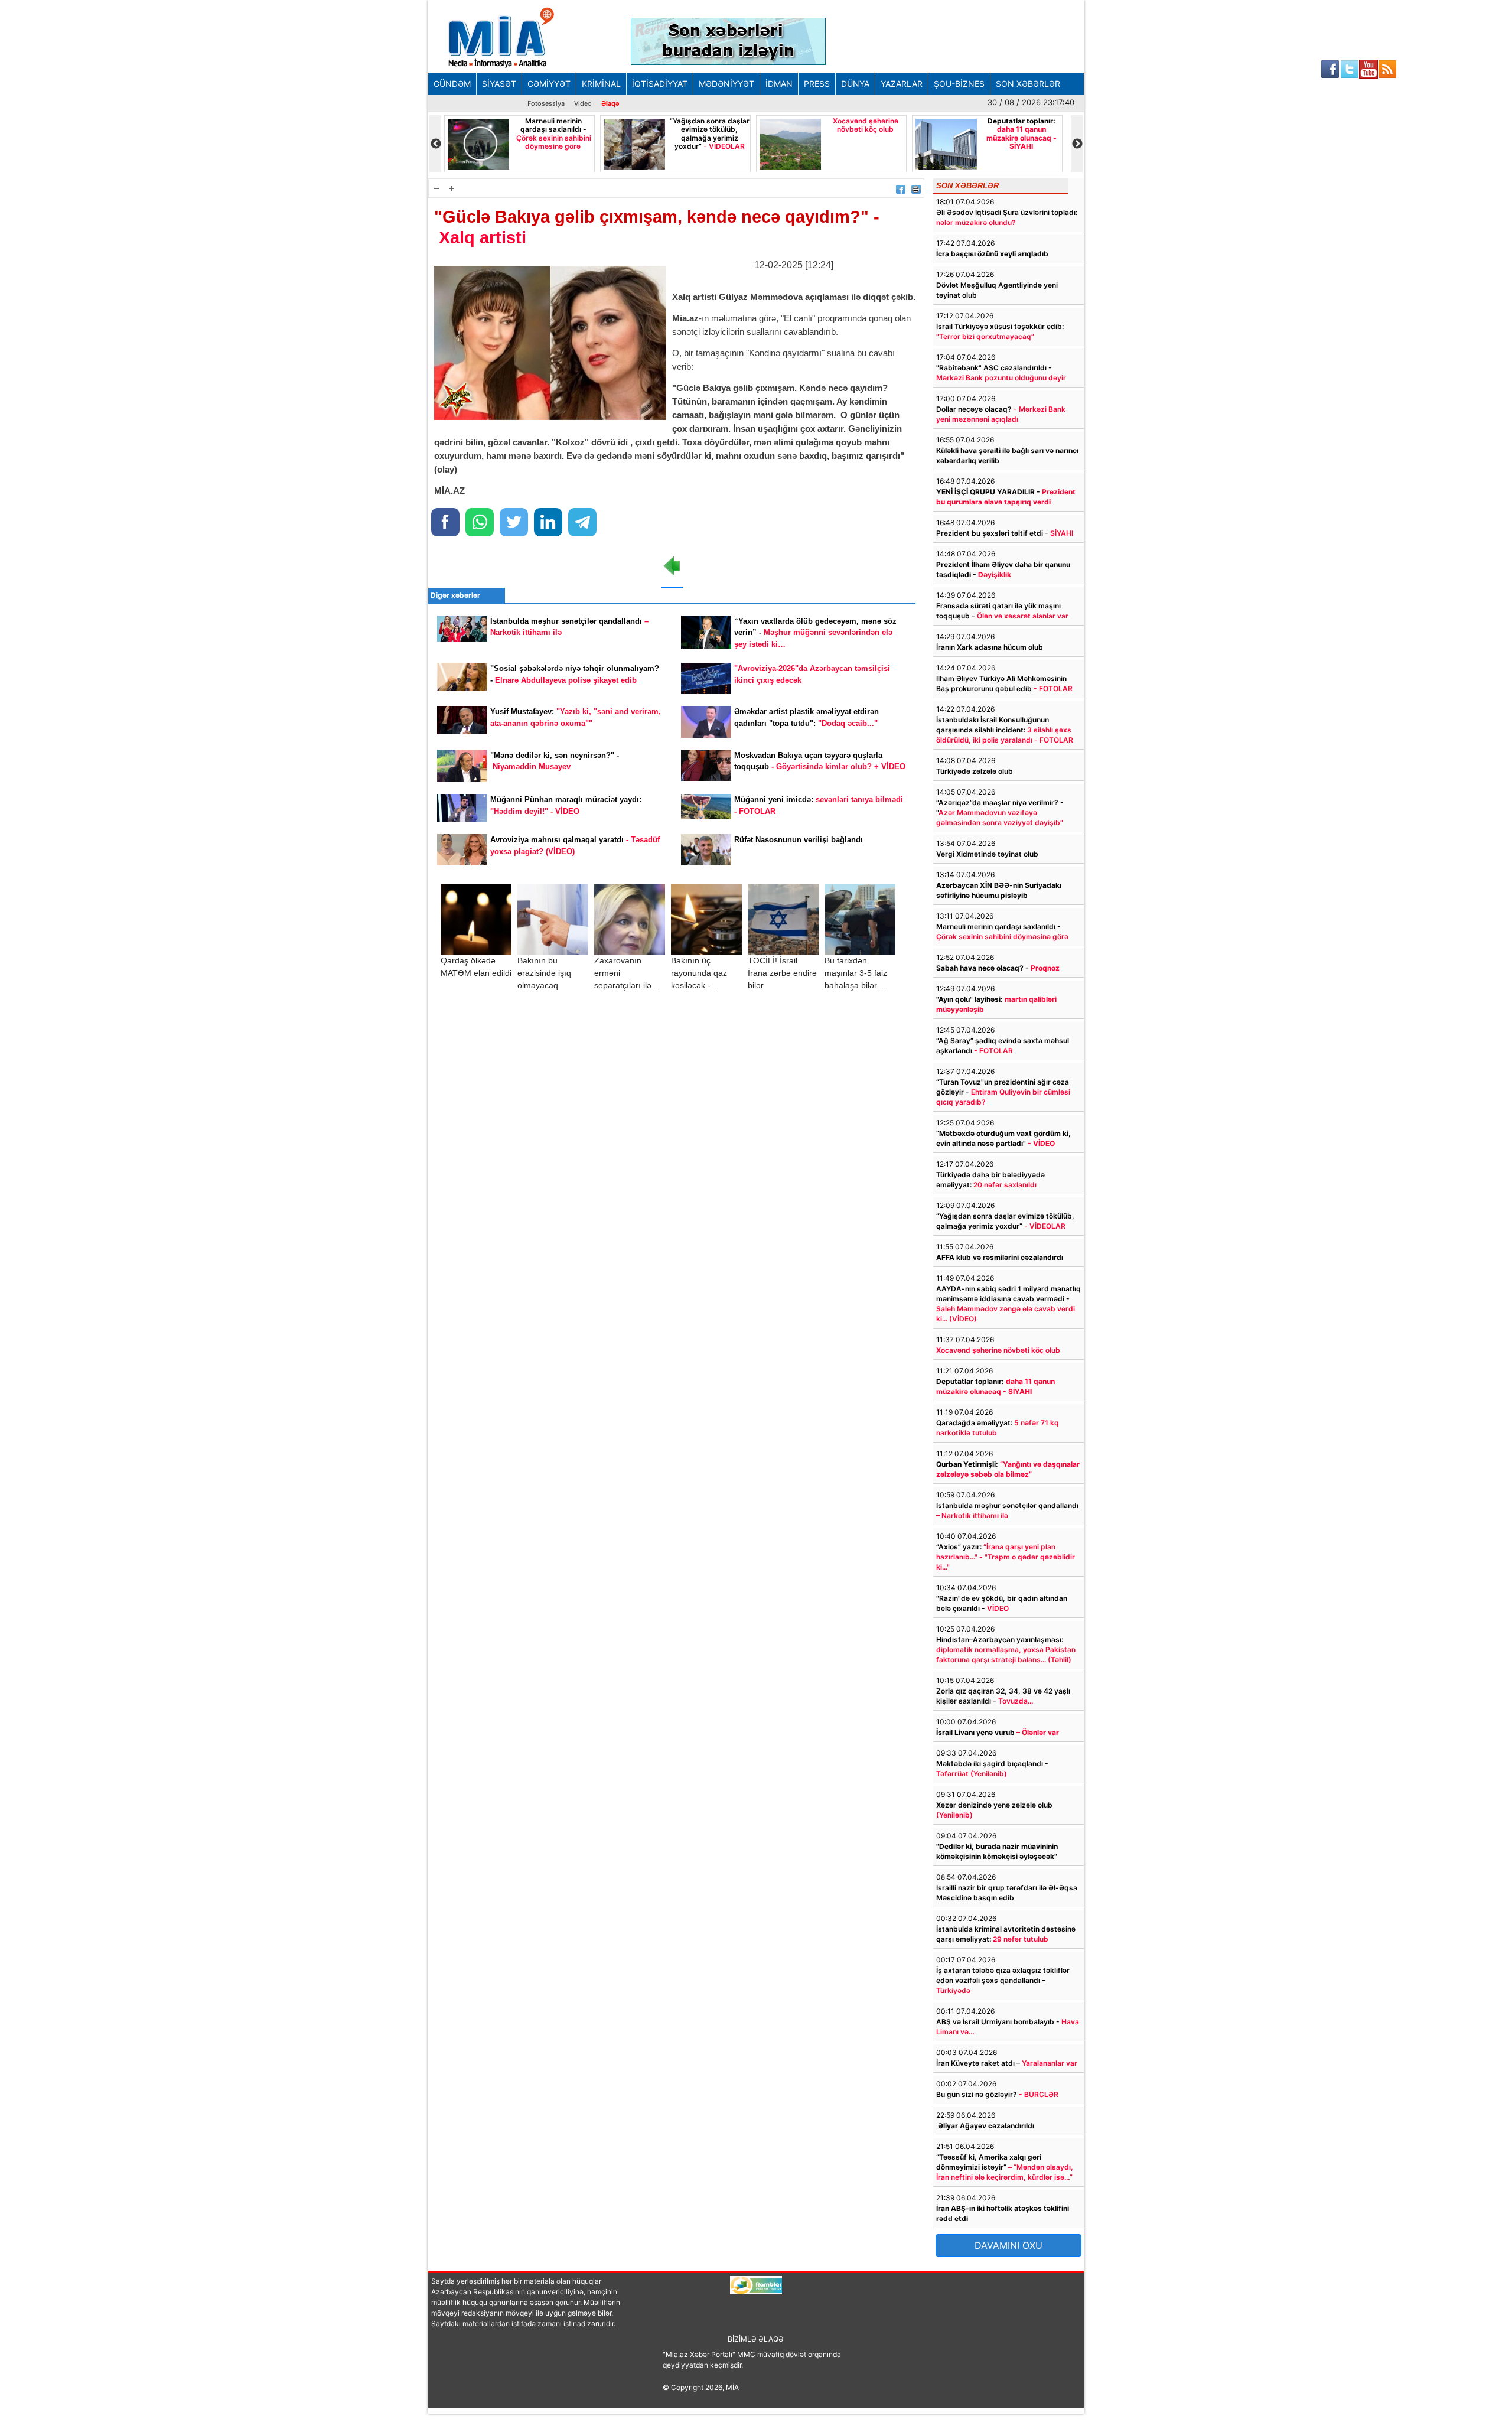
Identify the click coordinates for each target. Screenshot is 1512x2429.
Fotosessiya (546, 103)
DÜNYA (855, 84)
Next (1077, 144)
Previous (435, 144)
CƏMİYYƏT (549, 84)
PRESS (817, 84)
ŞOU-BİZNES (959, 84)
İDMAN (779, 84)
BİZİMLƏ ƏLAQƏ (756, 2339)
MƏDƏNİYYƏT (726, 84)
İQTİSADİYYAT (660, 84)
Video (583, 103)
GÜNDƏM (452, 84)
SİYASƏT (499, 84)
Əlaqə (610, 103)
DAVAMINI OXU (1008, 2245)
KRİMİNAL (601, 84)
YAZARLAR (902, 84)
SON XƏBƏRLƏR (1028, 84)
